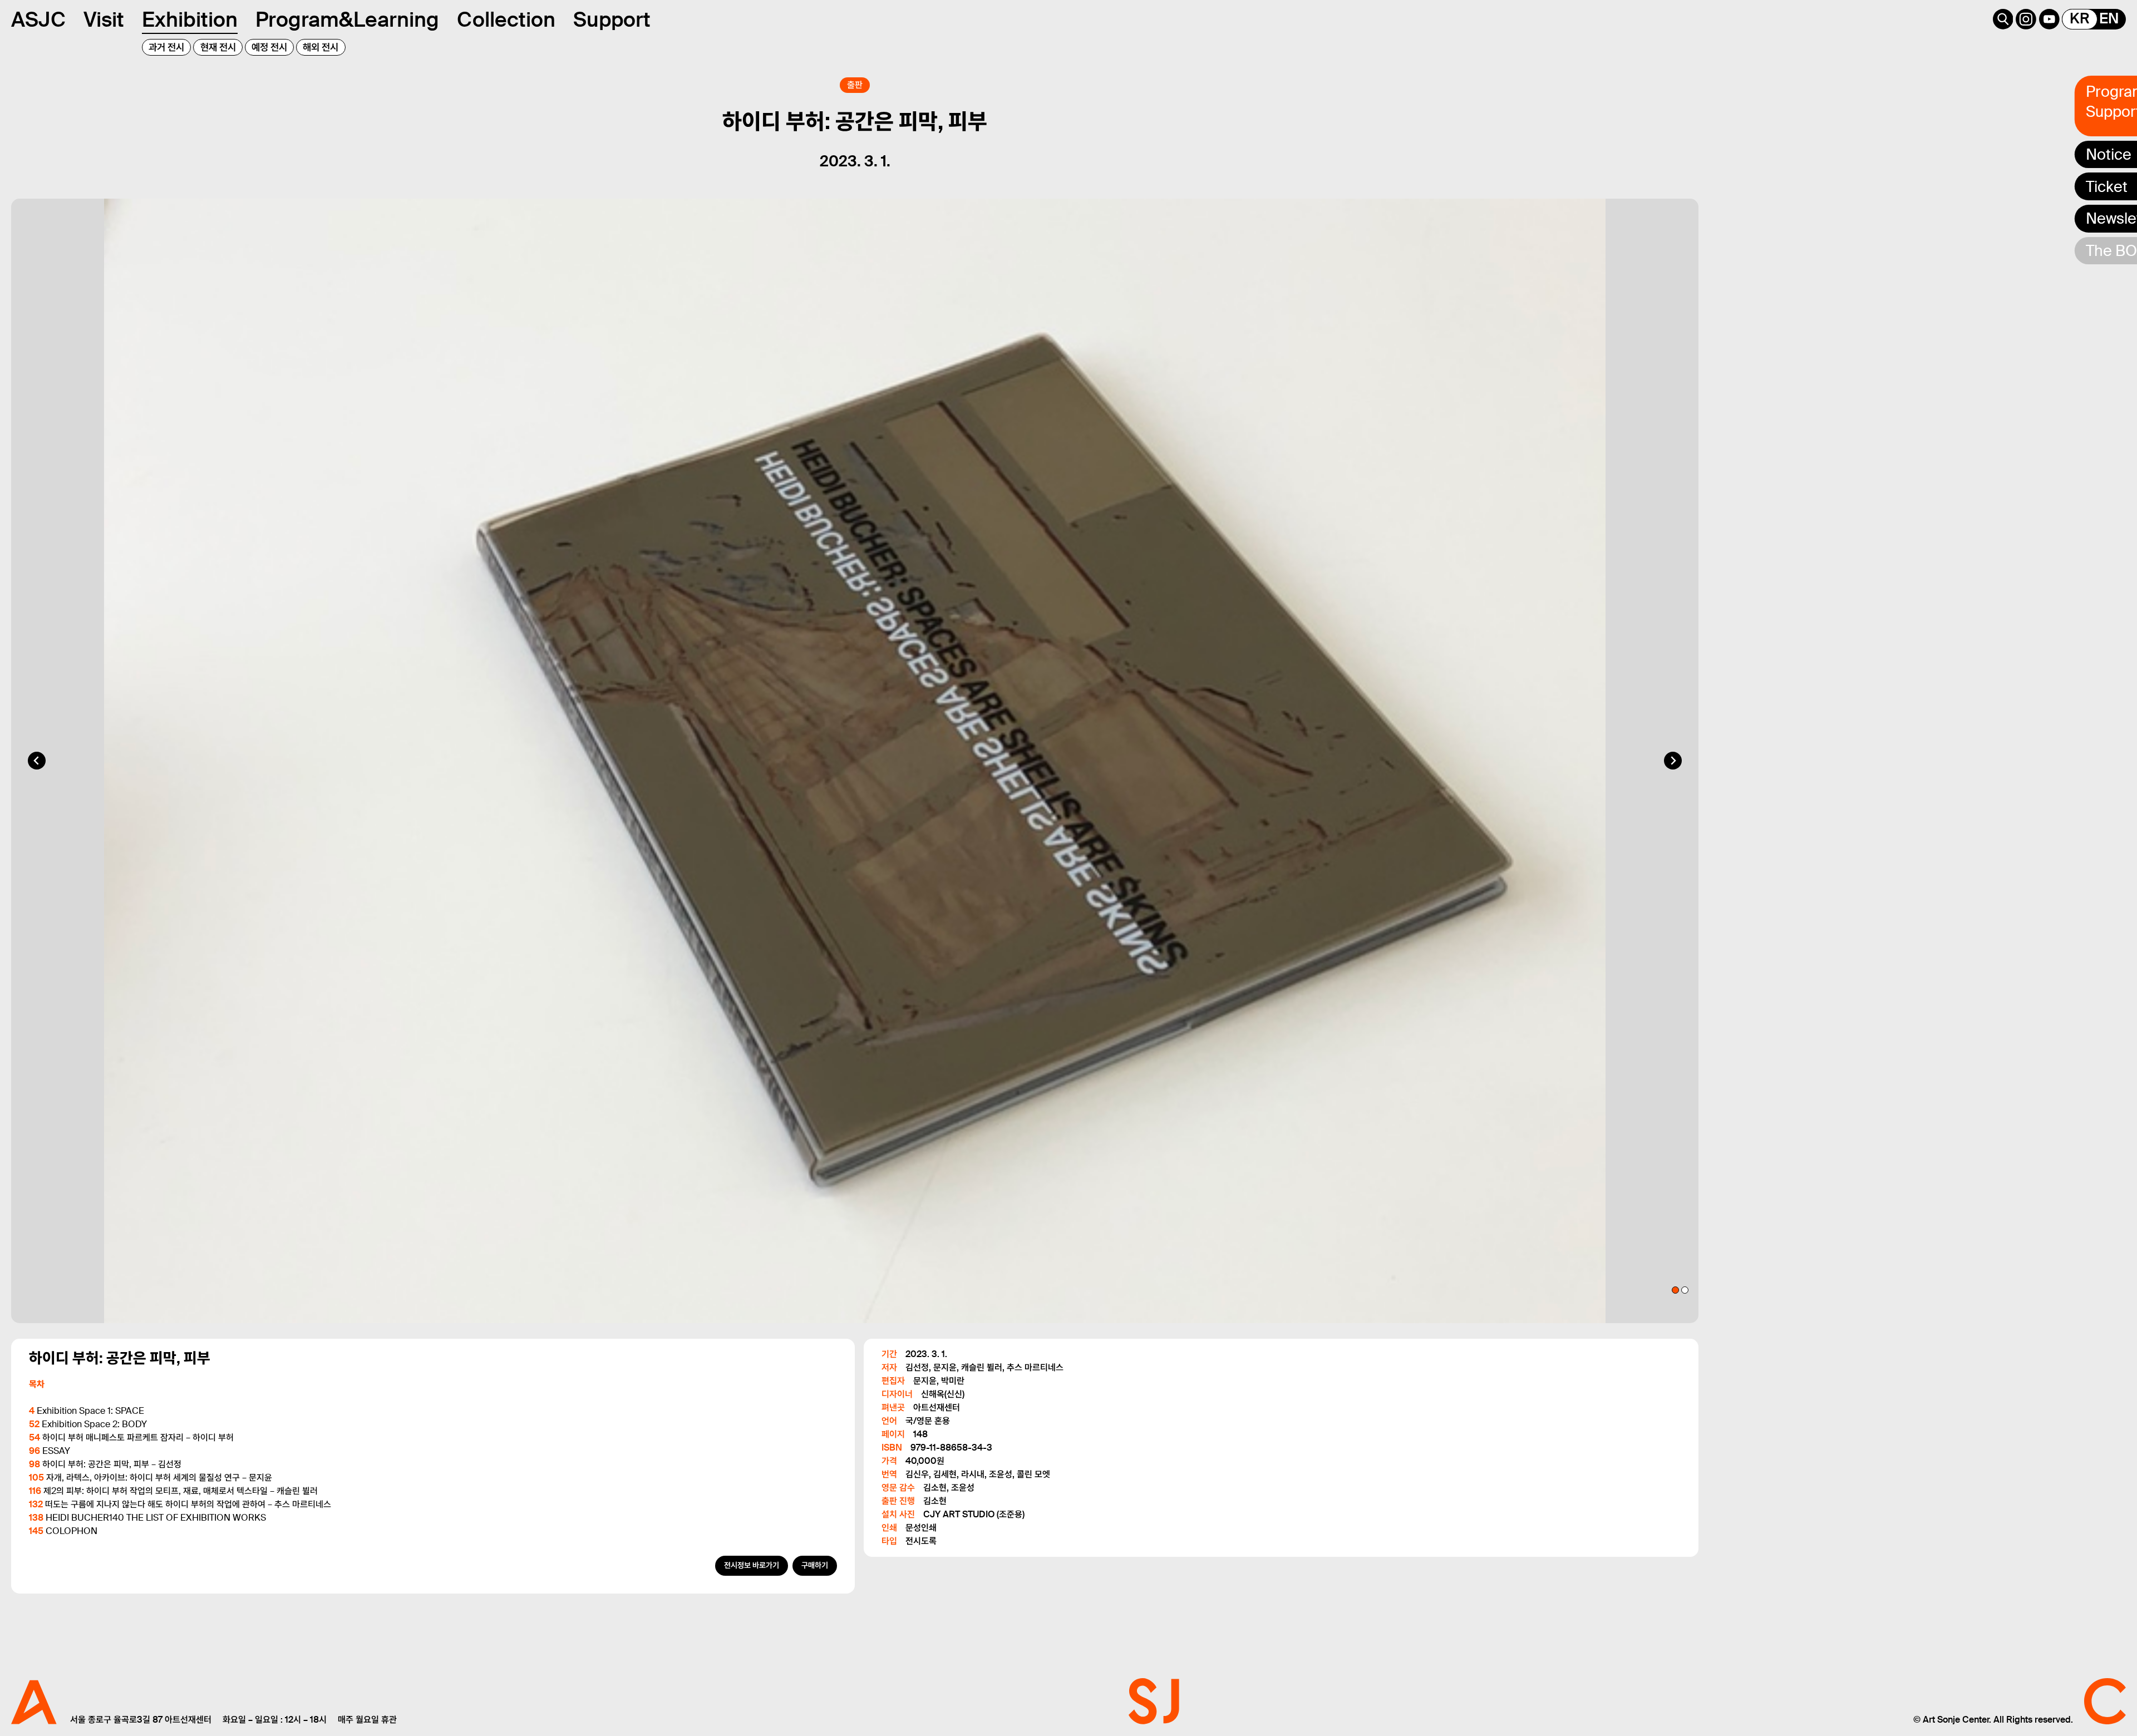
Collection (506, 20)
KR (2080, 19)
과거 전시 (166, 47)
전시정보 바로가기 (752, 1565)
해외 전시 (321, 47)
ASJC (38, 20)
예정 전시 (269, 47)
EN (2109, 19)
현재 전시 (218, 47)
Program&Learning (347, 20)
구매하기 (815, 1565)
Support (612, 20)
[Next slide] (1673, 761)
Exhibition (190, 20)
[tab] (1675, 1290)
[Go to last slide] (37, 761)
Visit (104, 20)
